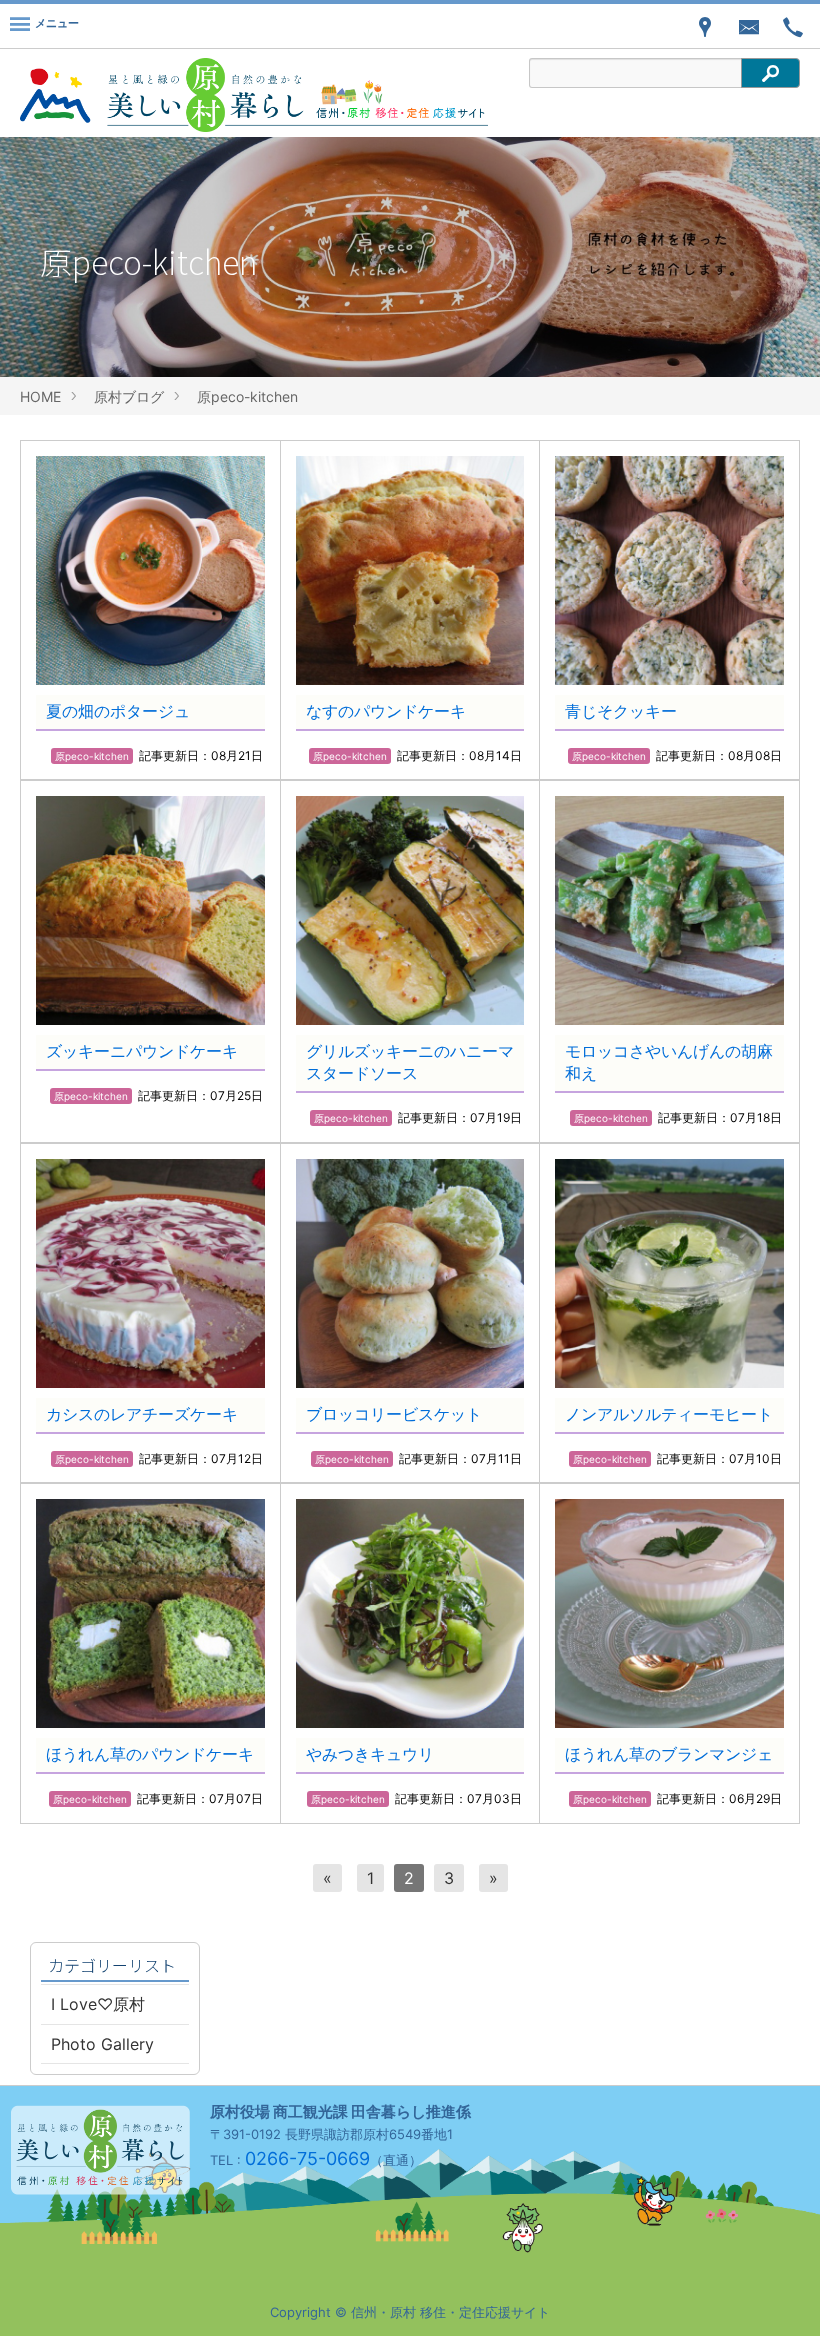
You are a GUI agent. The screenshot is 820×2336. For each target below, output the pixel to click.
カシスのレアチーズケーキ (142, 1414)
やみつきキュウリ (370, 1754)
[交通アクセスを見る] (705, 26)
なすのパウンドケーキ (386, 711)
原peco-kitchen (247, 396)
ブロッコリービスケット (394, 1414)
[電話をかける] (793, 26)
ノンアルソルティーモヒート (669, 1414)
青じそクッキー (621, 711)
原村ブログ (129, 396)
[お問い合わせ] (749, 26)
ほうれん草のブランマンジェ (669, 1754)
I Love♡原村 (98, 2004)
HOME (40, 396)
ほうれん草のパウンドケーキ (150, 1754)
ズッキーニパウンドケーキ (142, 1051)
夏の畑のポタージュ (118, 711)
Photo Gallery (102, 2044)
